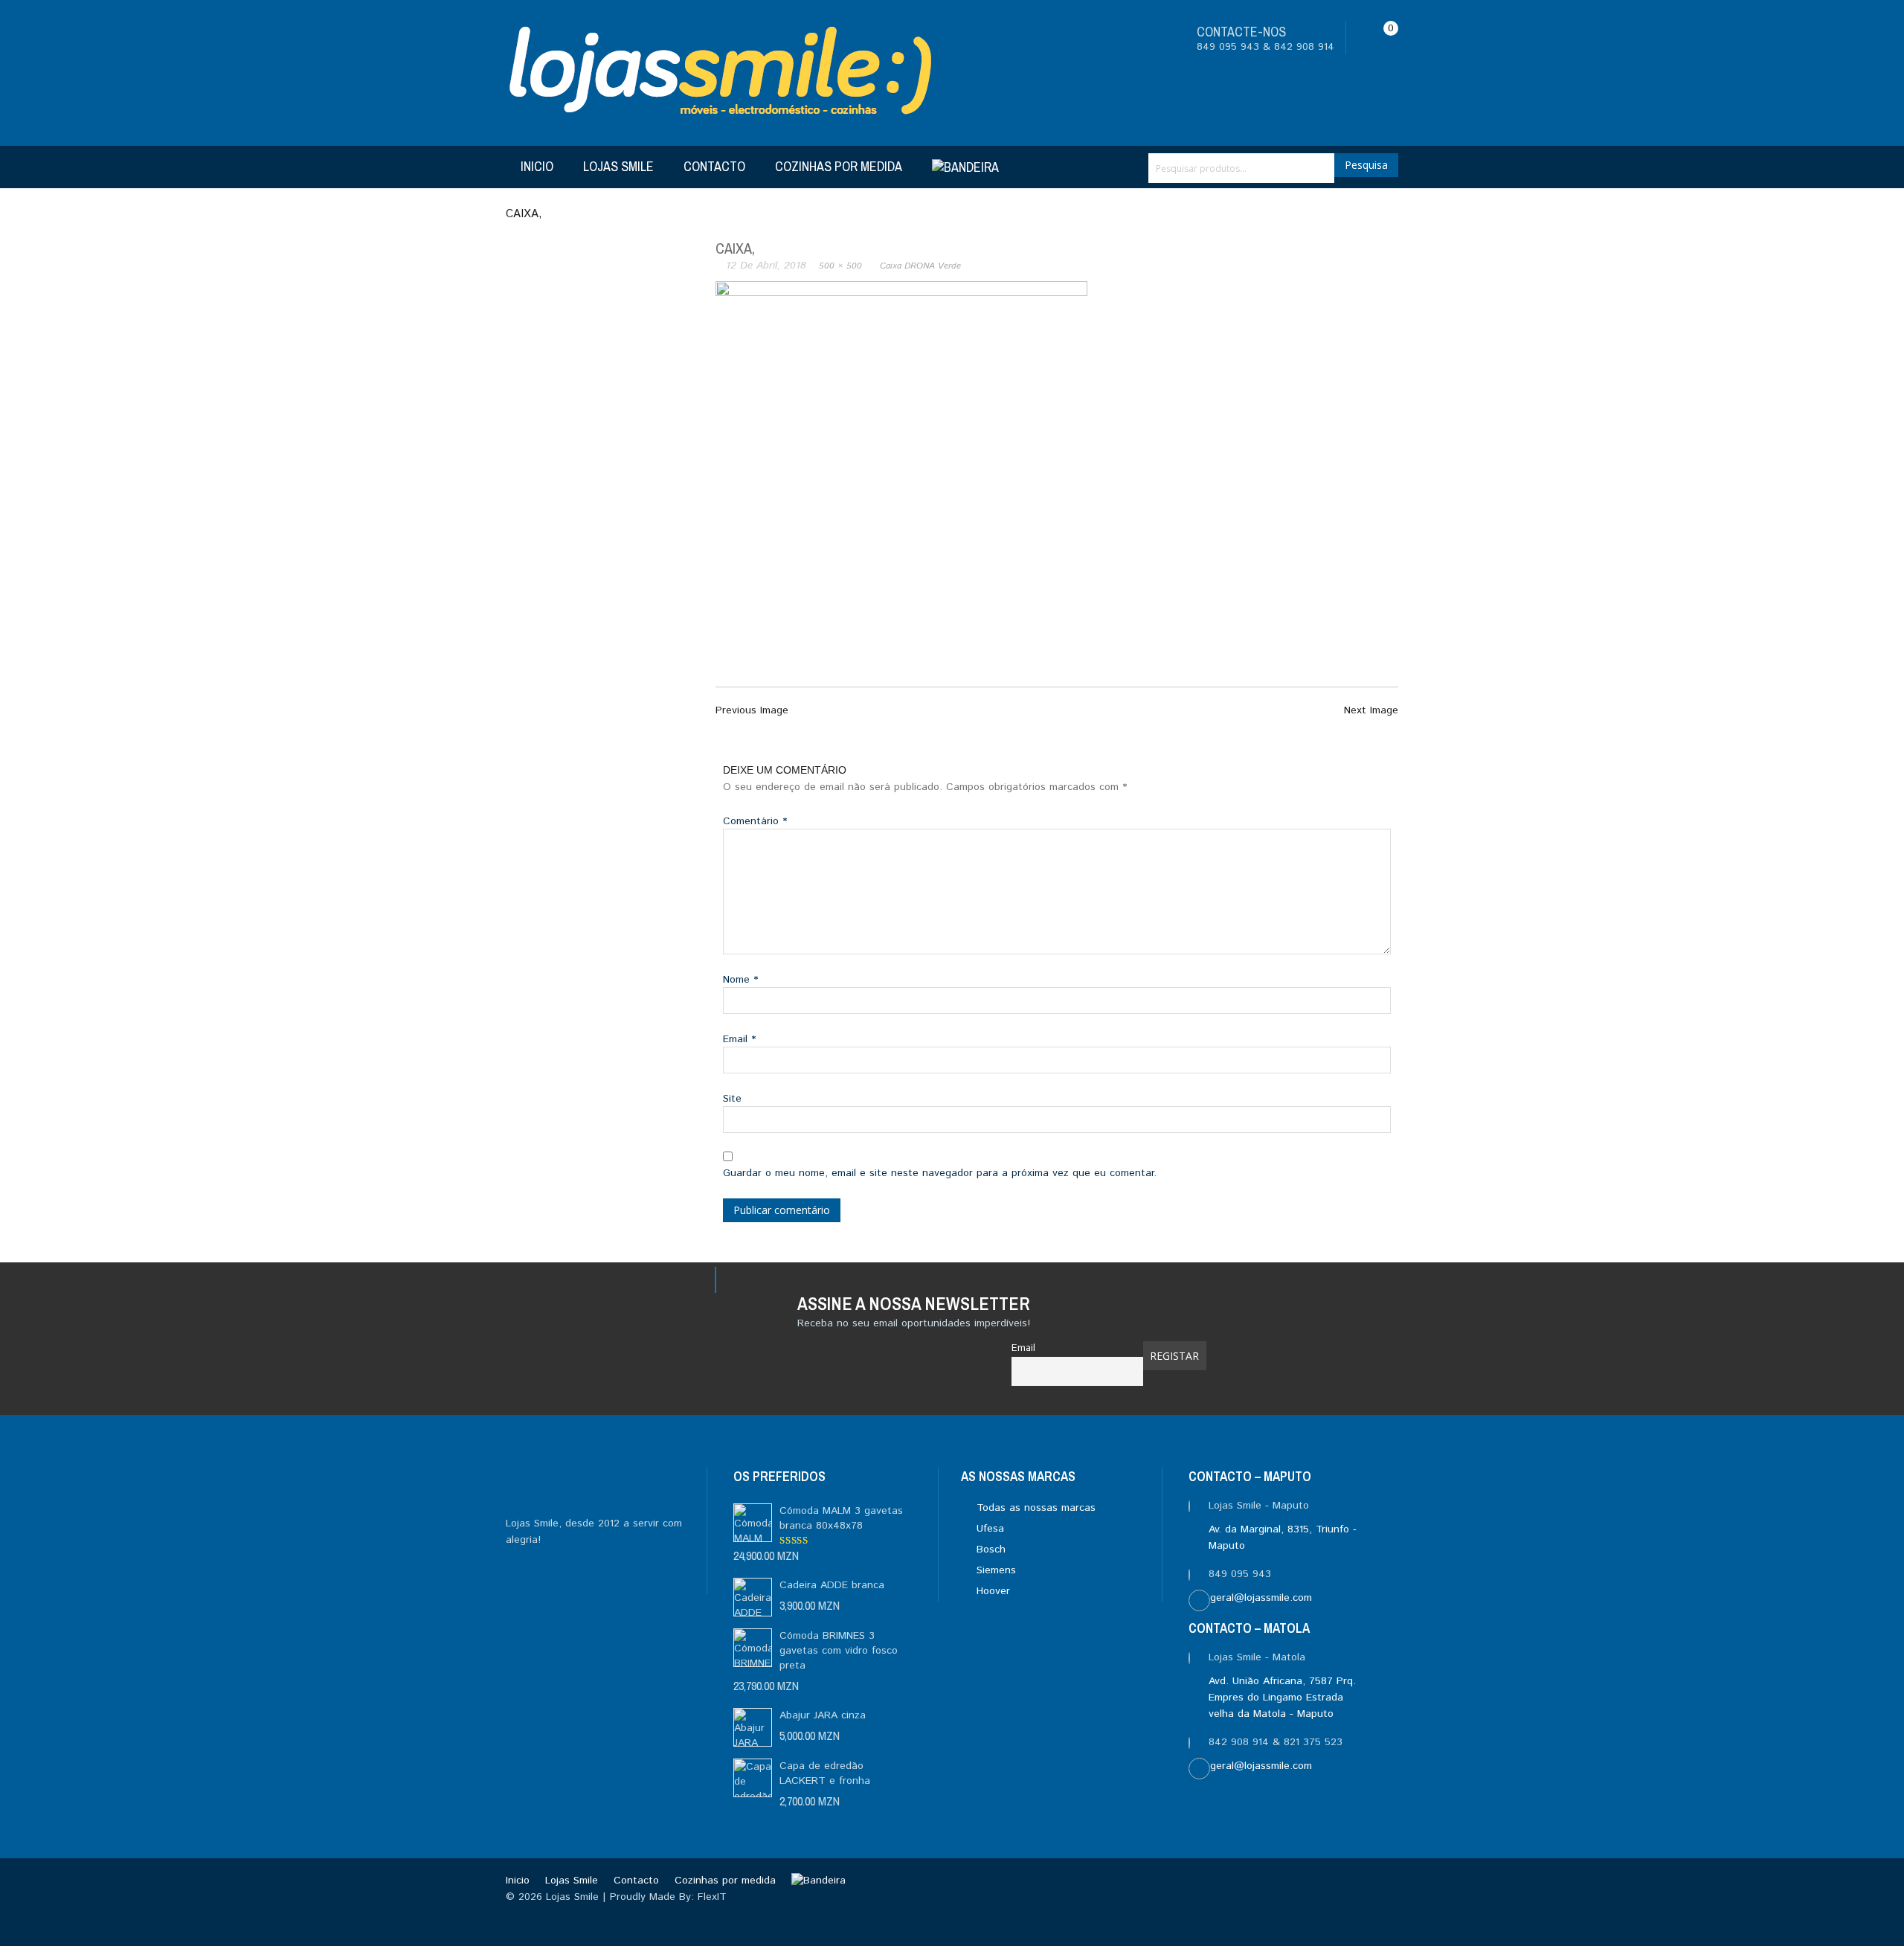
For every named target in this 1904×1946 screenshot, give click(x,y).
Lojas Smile (618, 166)
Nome (740, 980)
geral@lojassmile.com (1261, 1598)
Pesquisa (1366, 165)
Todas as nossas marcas (1034, 1508)
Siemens (994, 1570)
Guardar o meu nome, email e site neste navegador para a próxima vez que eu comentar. (940, 1173)
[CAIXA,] (901, 467)
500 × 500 (840, 266)
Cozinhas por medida (839, 166)
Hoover (991, 1591)
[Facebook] (607, 1284)
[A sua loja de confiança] (722, 73)
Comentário (755, 821)
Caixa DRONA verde (920, 266)
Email (739, 1039)
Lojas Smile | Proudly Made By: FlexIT (636, 1897)
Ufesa (988, 1529)
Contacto (714, 166)
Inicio (537, 166)
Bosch (989, 1550)
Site (732, 1099)
